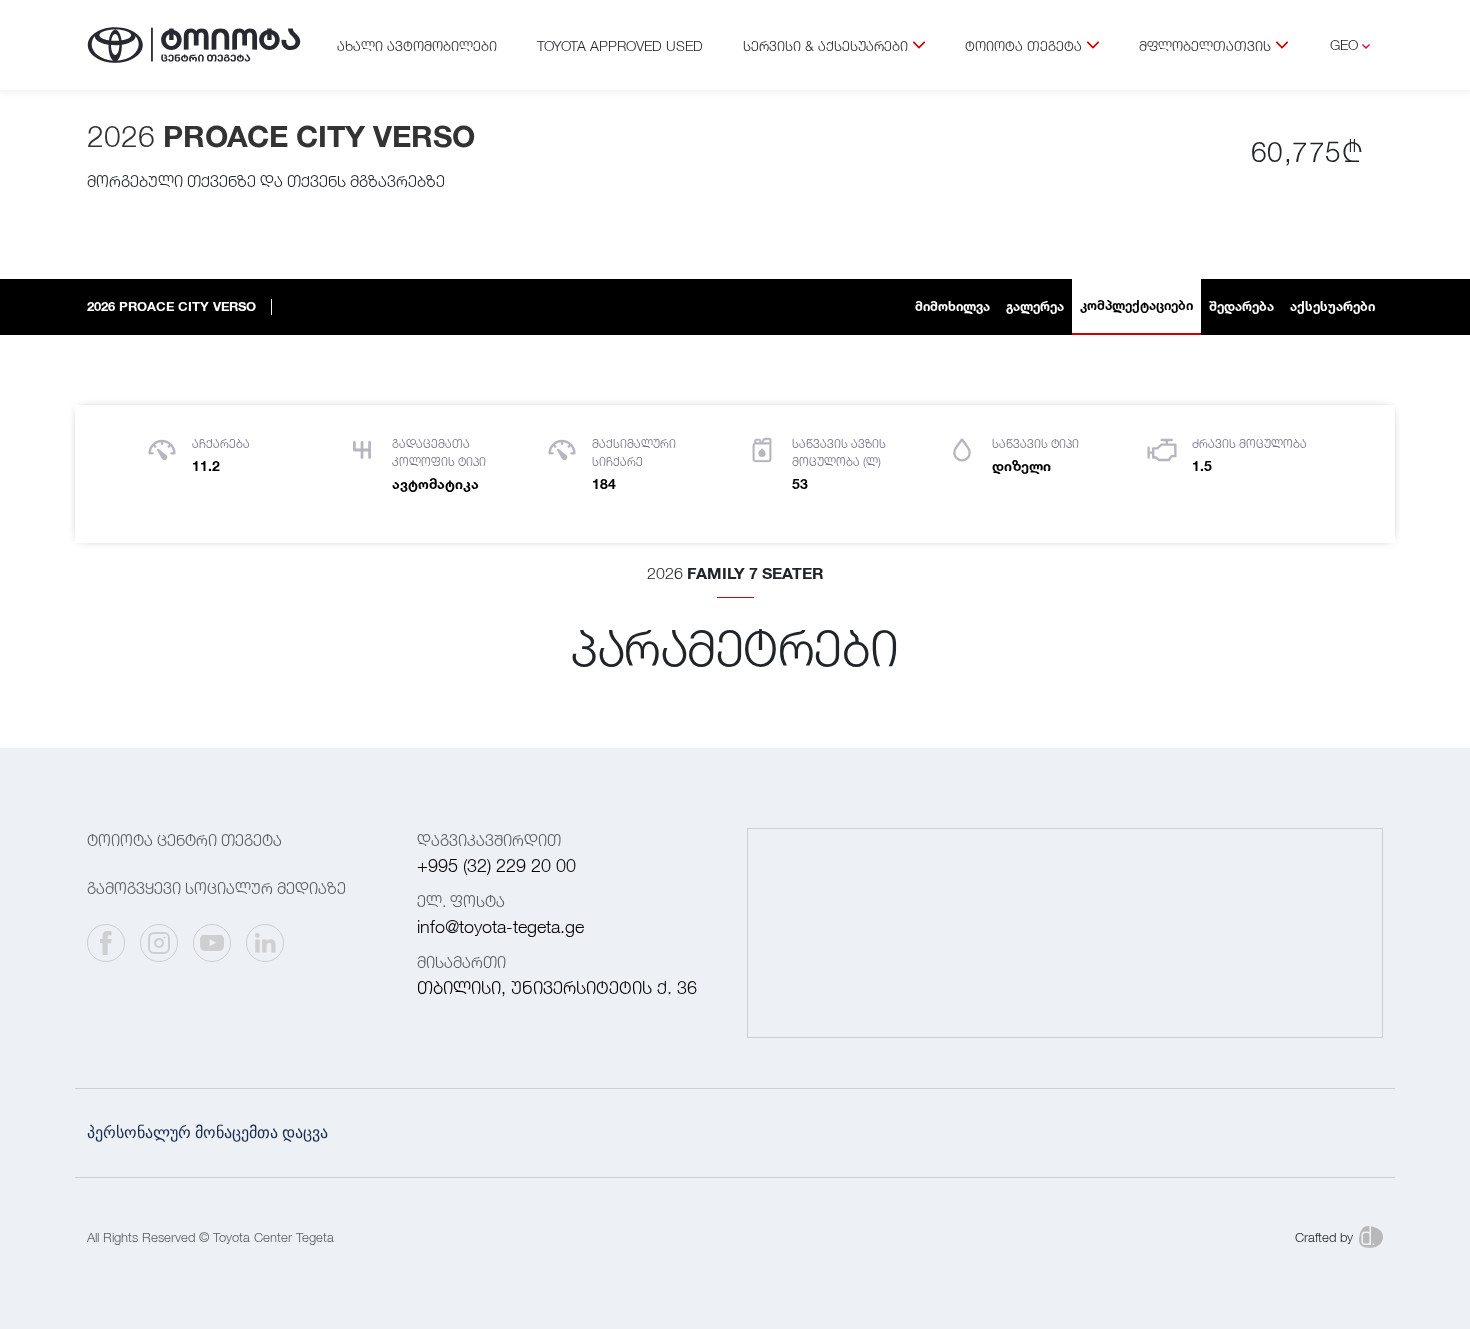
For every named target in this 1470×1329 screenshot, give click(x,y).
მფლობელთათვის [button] (1205, 45)
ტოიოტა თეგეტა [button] (1023, 45)
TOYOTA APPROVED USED (620, 45)
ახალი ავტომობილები (417, 45)
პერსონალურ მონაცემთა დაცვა (207, 1132)
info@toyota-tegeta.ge (500, 926)
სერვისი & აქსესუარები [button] (825, 45)
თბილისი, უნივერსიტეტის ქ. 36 (557, 987)
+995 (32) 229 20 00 (496, 865)
